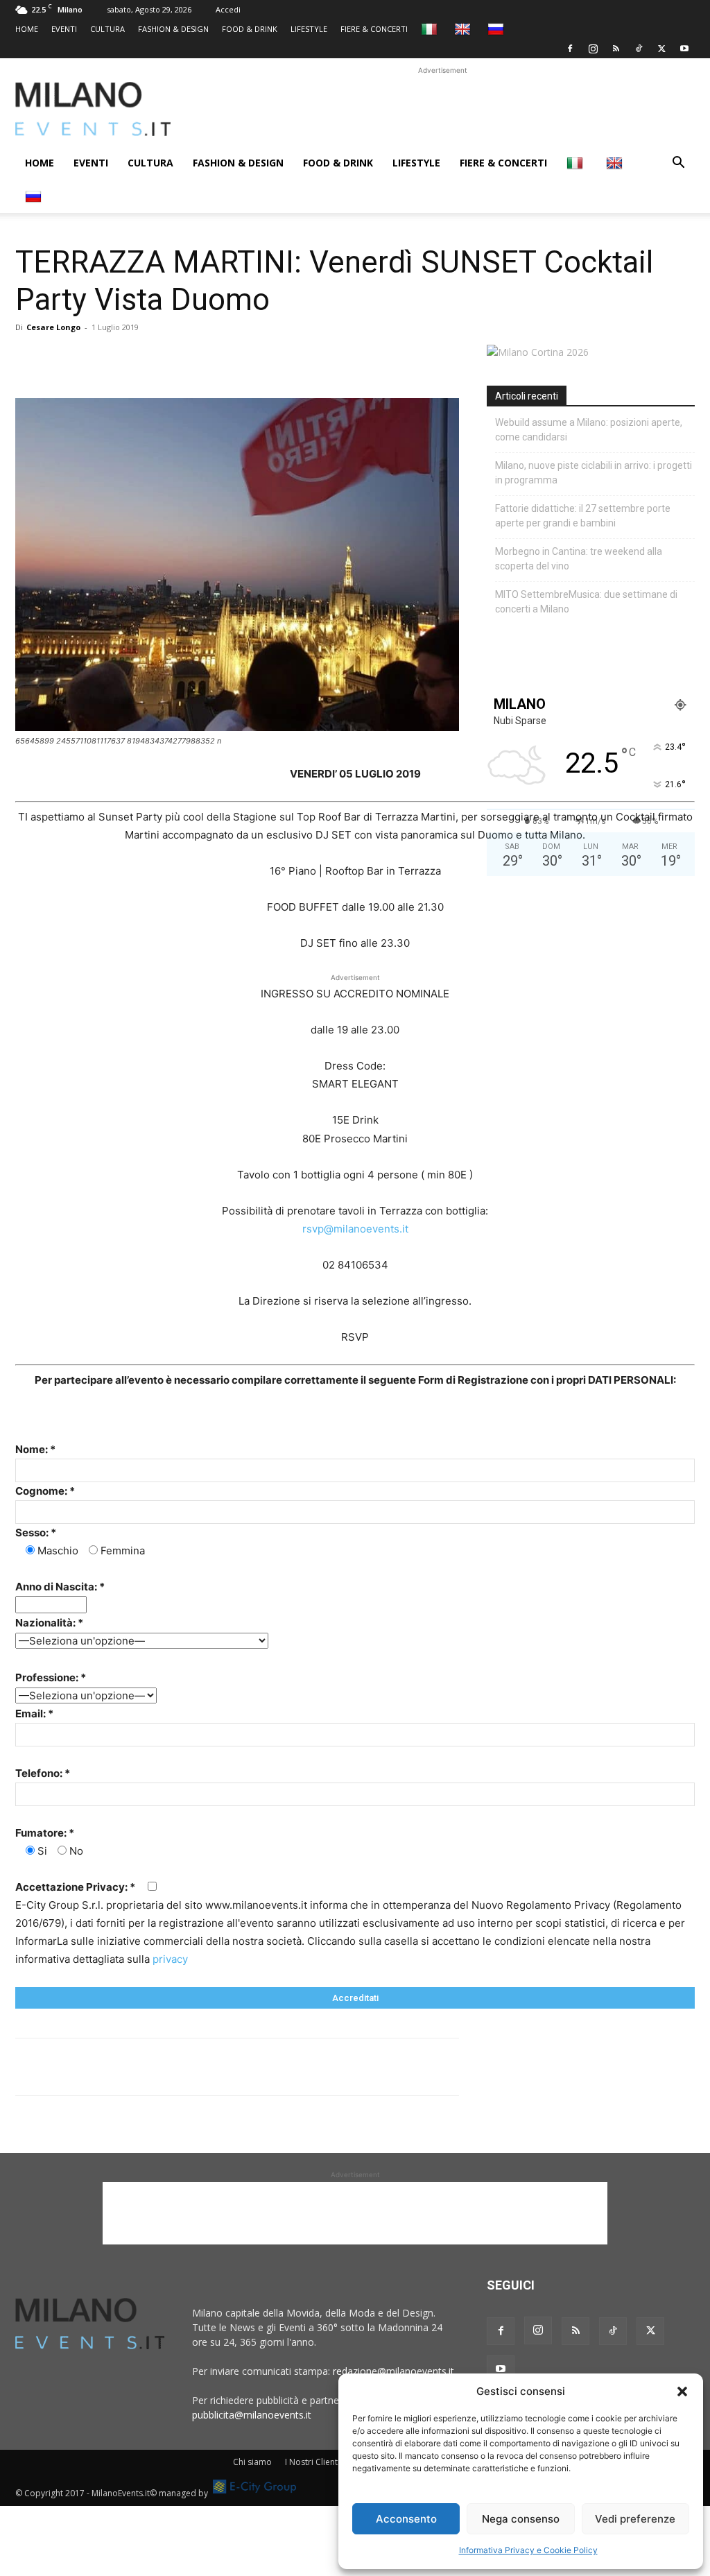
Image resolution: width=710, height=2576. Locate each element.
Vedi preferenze (635, 2519)
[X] (661, 49)
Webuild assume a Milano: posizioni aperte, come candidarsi (589, 430)
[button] (682, 2392)
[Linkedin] (125, 359)
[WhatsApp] (93, 359)
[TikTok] (639, 49)
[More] (189, 359)
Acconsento (406, 2519)
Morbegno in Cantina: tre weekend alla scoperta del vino (579, 559)
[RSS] (616, 49)
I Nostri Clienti (312, 2462)
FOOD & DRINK (250, 29)
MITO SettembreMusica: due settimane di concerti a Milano (586, 602)
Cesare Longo (53, 327)
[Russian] (497, 29)
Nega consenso (521, 2519)
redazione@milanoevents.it (393, 2371)
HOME (27, 29)
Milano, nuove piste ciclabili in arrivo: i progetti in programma (594, 473)
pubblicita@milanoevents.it (252, 2415)
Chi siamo (252, 2462)
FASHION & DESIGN (173, 29)
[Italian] (431, 29)
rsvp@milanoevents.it (355, 1229)
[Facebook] (570, 49)
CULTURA (107, 29)
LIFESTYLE (309, 29)
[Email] (157, 359)
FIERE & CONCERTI (374, 29)
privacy (170, 1959)
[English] (464, 29)
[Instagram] (593, 49)
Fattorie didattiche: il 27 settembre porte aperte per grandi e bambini (583, 516)
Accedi (228, 9)
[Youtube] (684, 49)
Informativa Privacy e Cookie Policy (528, 2550)
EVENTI (64, 29)
